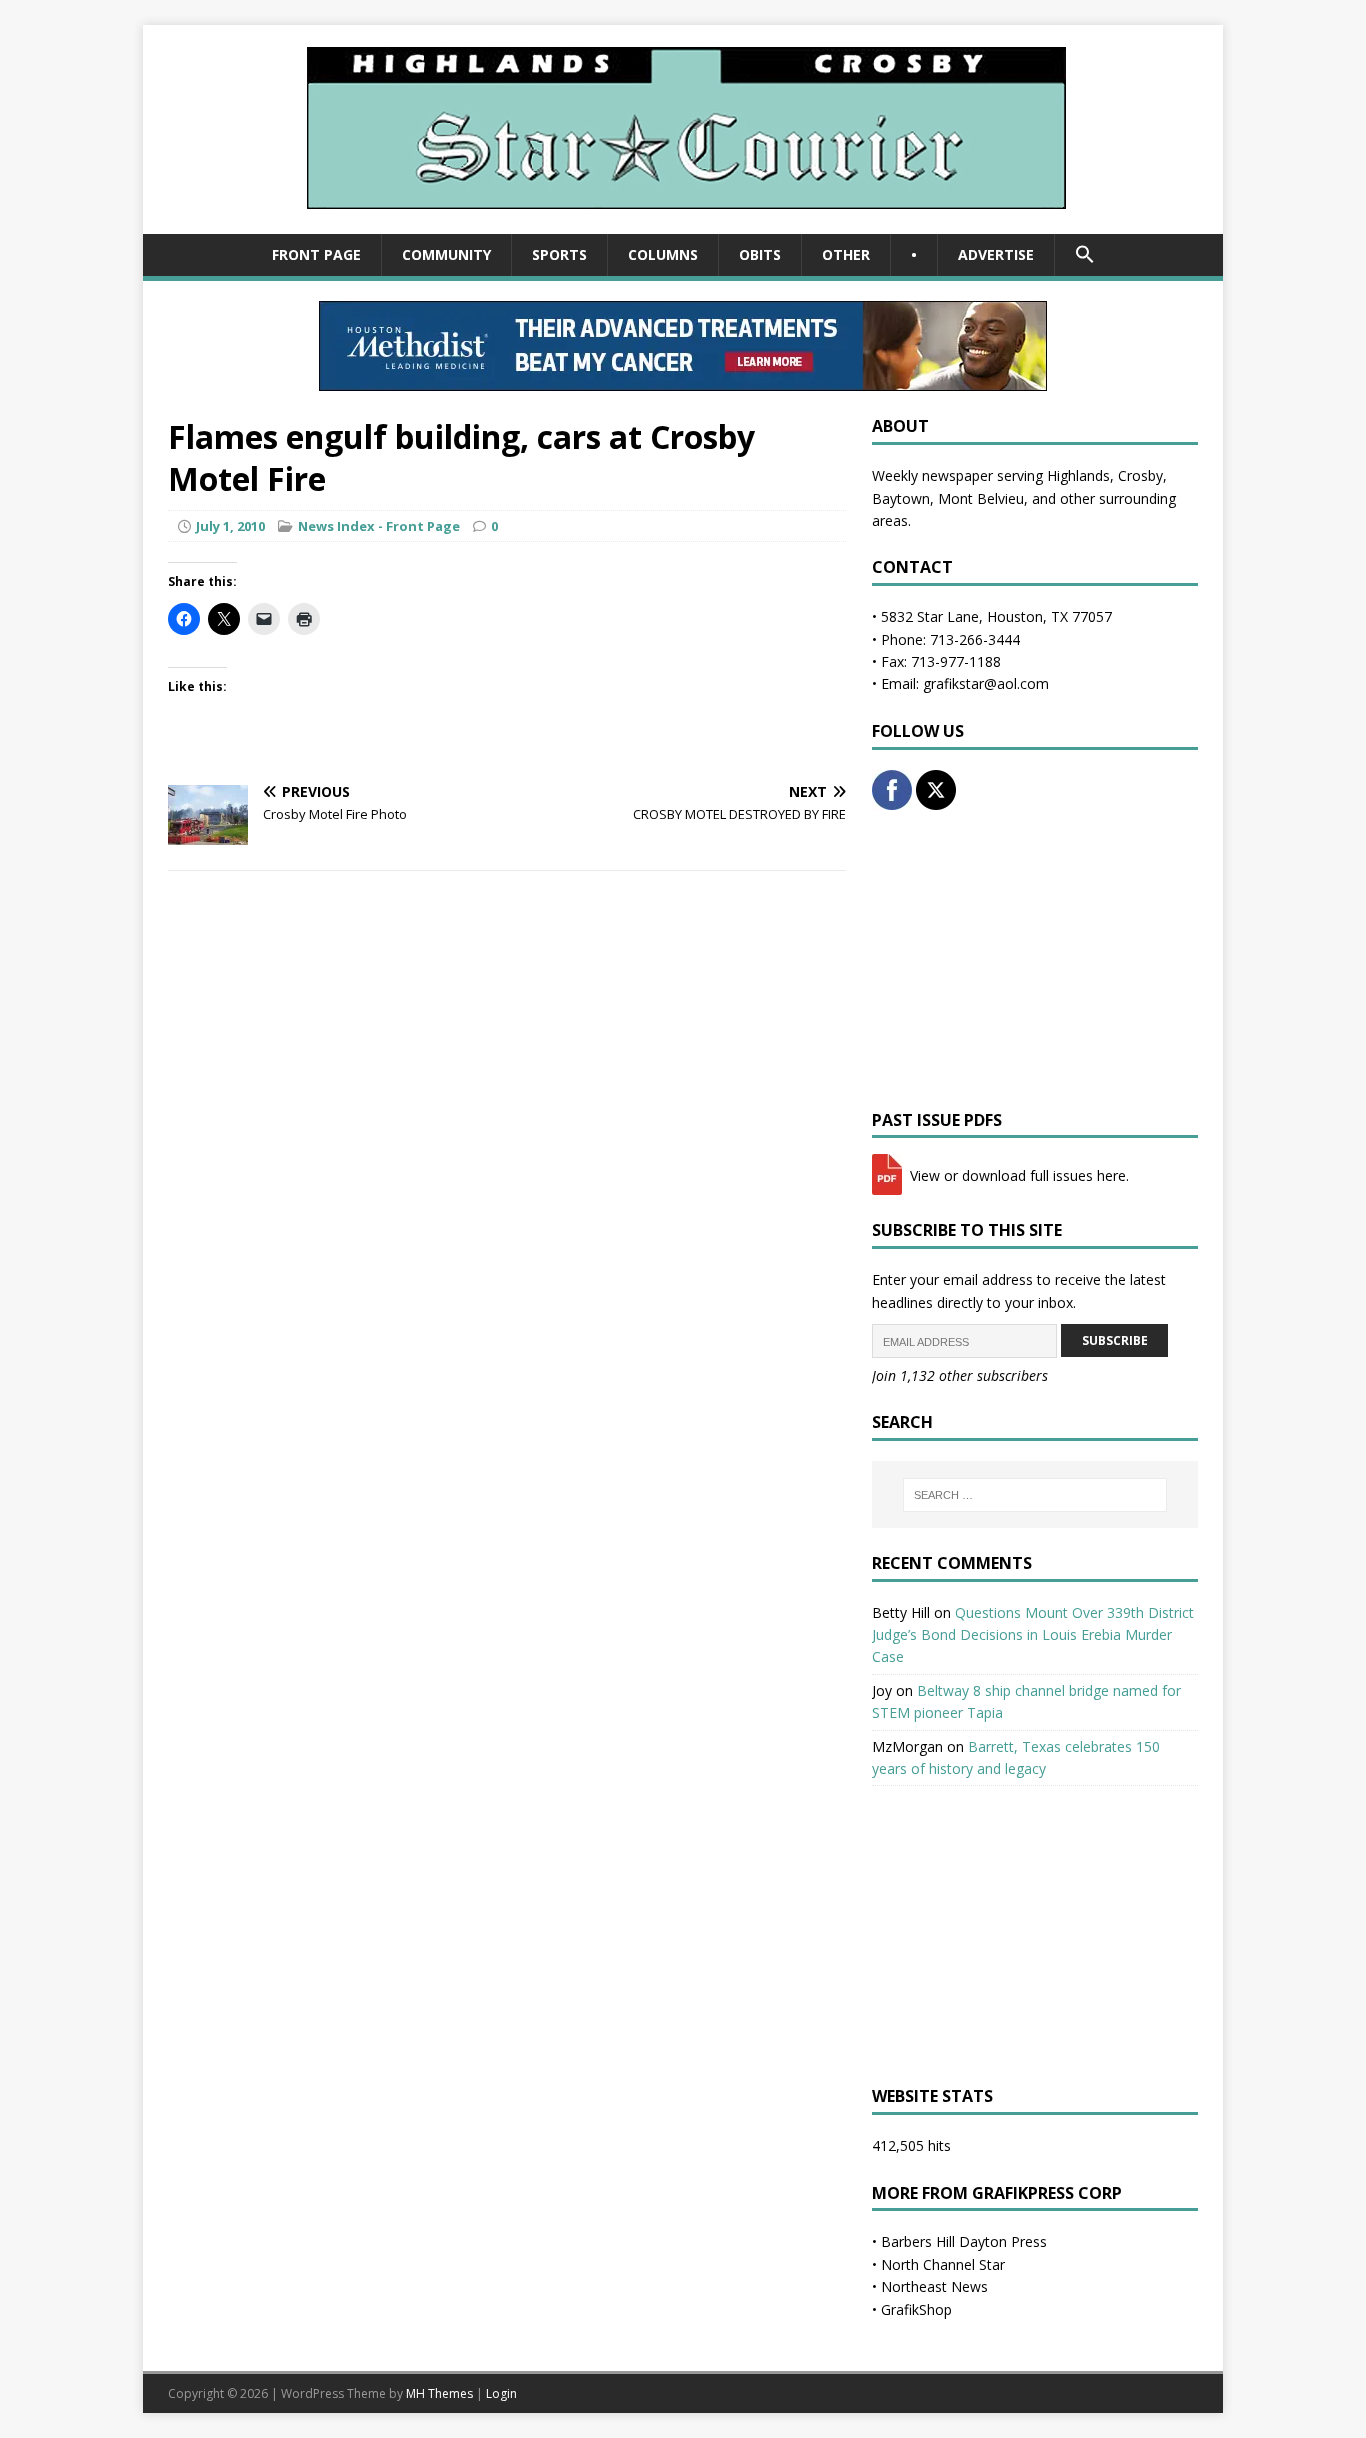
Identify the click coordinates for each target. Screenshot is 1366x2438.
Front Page (316, 254)
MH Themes (439, 2393)
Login (501, 2393)
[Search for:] (1035, 1495)
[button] (1084, 255)
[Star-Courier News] (683, 222)
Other (846, 254)
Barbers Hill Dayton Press (964, 2241)
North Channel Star (943, 2264)
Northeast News (934, 2286)
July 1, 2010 (230, 526)
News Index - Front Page (379, 526)
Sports (559, 254)
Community (446, 254)
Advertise (996, 254)
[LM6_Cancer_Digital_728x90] (683, 379)
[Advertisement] (1035, 960)
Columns (663, 254)
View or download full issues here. (1017, 1175)
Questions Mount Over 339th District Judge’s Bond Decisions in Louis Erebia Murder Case (1033, 1635)
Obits (760, 254)
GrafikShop (916, 2309)
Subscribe (1115, 1340)
